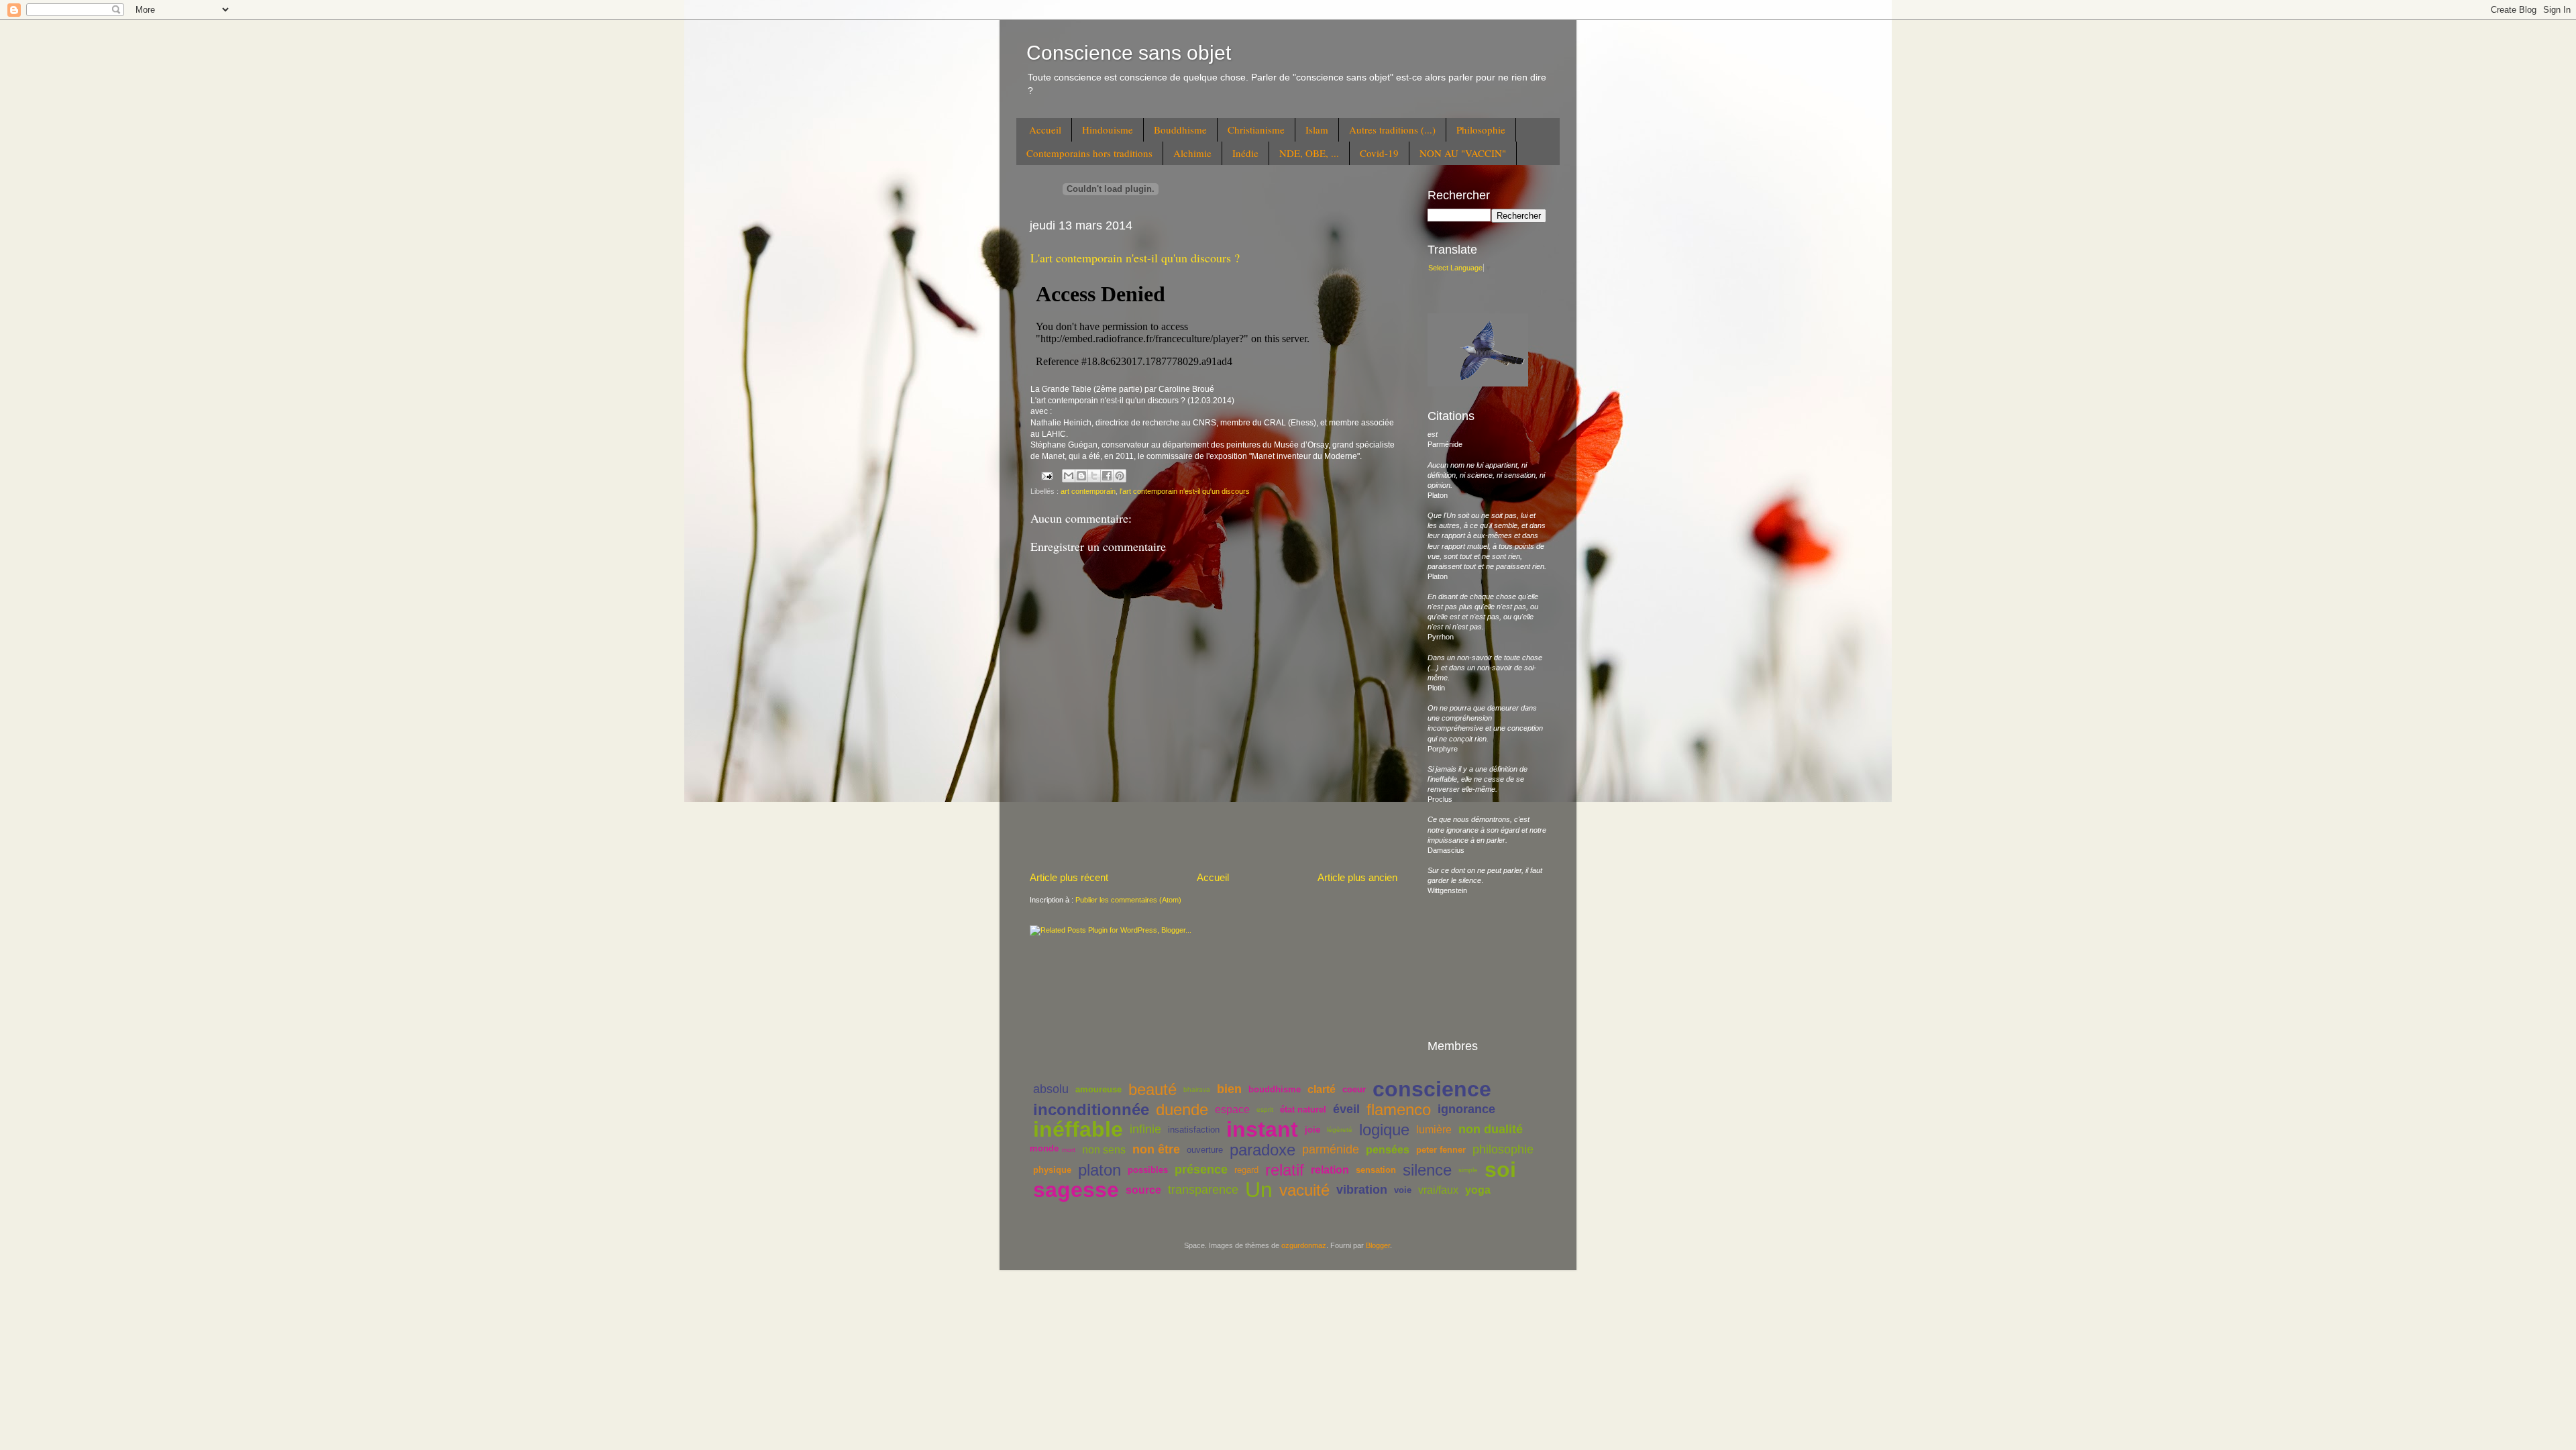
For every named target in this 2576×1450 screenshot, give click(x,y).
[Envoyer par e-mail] (1069, 476)
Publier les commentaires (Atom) (1128, 900)
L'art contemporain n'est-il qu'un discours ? (1135, 258)
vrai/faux (1438, 1190)
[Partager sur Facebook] (1107, 476)
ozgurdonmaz (1304, 1245)
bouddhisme (1275, 1089)
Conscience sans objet (1129, 53)
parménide (1331, 1149)
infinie (1145, 1129)
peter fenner (1441, 1150)
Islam (1317, 130)
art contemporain (1088, 491)
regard (1246, 1170)
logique (1384, 1130)
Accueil (1045, 130)
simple (1468, 1170)
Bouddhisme (1180, 130)
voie (1403, 1190)
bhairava (1197, 1089)
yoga (1478, 1190)
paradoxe (1263, 1150)
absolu (1051, 1089)
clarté (1322, 1089)
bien (1229, 1089)
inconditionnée (1091, 1109)
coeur (1354, 1089)
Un (1259, 1190)
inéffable (1078, 1129)
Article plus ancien (1357, 877)
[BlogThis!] (1081, 476)
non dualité (1491, 1129)
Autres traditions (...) (1392, 130)
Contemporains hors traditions (1089, 153)
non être (1156, 1149)
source (1143, 1190)
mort (1069, 1150)
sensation (1376, 1170)
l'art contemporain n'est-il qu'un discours (1185, 491)
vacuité (1304, 1190)
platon (1099, 1170)
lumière (1434, 1130)
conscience (1432, 1089)
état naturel (1303, 1109)
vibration (1362, 1190)
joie (1312, 1130)
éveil (1346, 1109)
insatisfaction (1194, 1130)
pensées (1388, 1150)
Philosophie (1481, 130)
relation (1330, 1170)
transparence (1203, 1190)
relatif (1285, 1170)
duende (1182, 1109)
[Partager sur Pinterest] (1120, 476)
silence (1427, 1170)
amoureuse (1098, 1089)
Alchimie (1192, 153)
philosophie (1503, 1149)
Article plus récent (1069, 877)
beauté (1152, 1089)
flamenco (1399, 1109)
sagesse (1076, 1190)
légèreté (1340, 1130)
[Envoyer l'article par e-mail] (1046, 475)
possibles (1148, 1170)
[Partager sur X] (1094, 476)
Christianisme (1256, 130)
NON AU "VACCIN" (1463, 153)
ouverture (1205, 1150)
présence (1201, 1170)
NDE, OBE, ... (1309, 153)
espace (1232, 1109)
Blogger (1378, 1245)
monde (1044, 1148)
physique (1052, 1170)
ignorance (1466, 1109)
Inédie (1245, 153)
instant (1262, 1129)
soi (1500, 1170)
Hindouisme (1108, 130)
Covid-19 (1379, 153)
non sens (1104, 1150)
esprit (1265, 1109)
